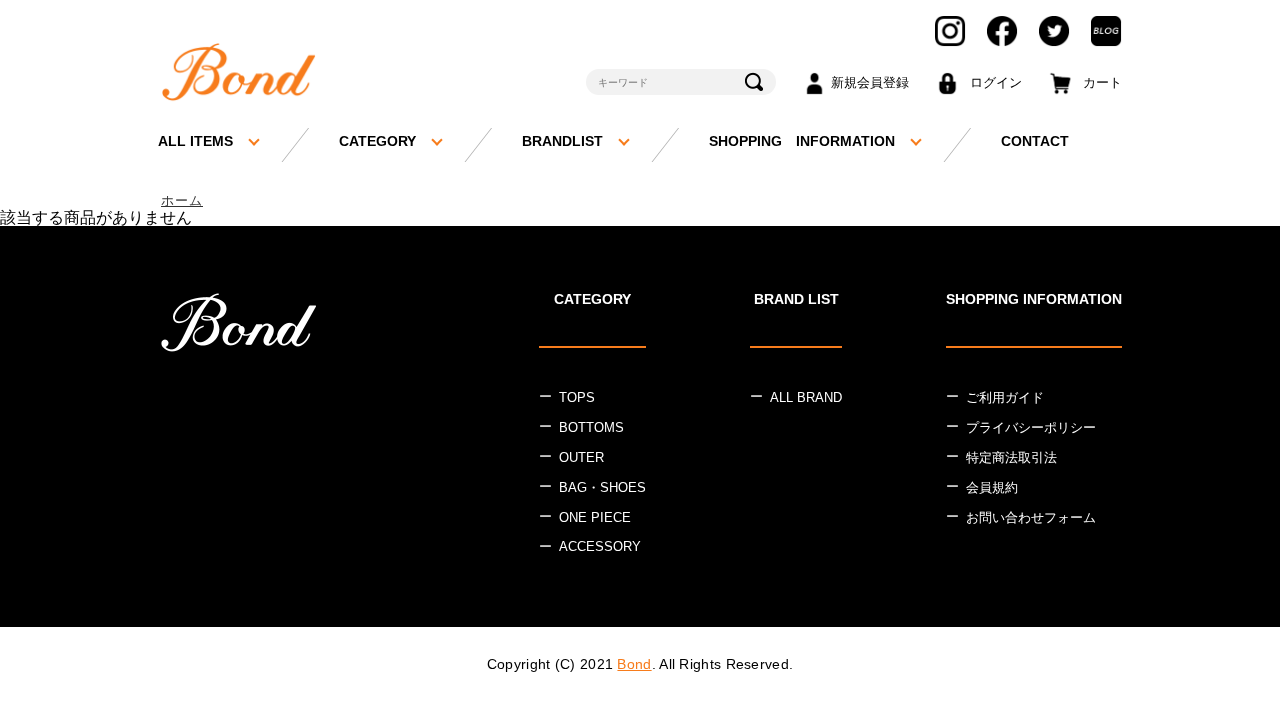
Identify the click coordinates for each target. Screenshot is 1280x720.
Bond (634, 664)
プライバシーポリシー (1031, 427)
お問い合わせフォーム (1031, 517)
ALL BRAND (806, 397)
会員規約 (992, 487)
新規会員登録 (870, 82)
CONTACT (1035, 141)
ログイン (996, 82)
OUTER (581, 457)
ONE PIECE (595, 517)
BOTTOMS (591, 427)
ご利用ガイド (1005, 397)
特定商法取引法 (1011, 457)
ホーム (182, 200)
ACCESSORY (600, 546)
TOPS (577, 397)
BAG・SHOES (602, 487)
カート (1102, 82)
